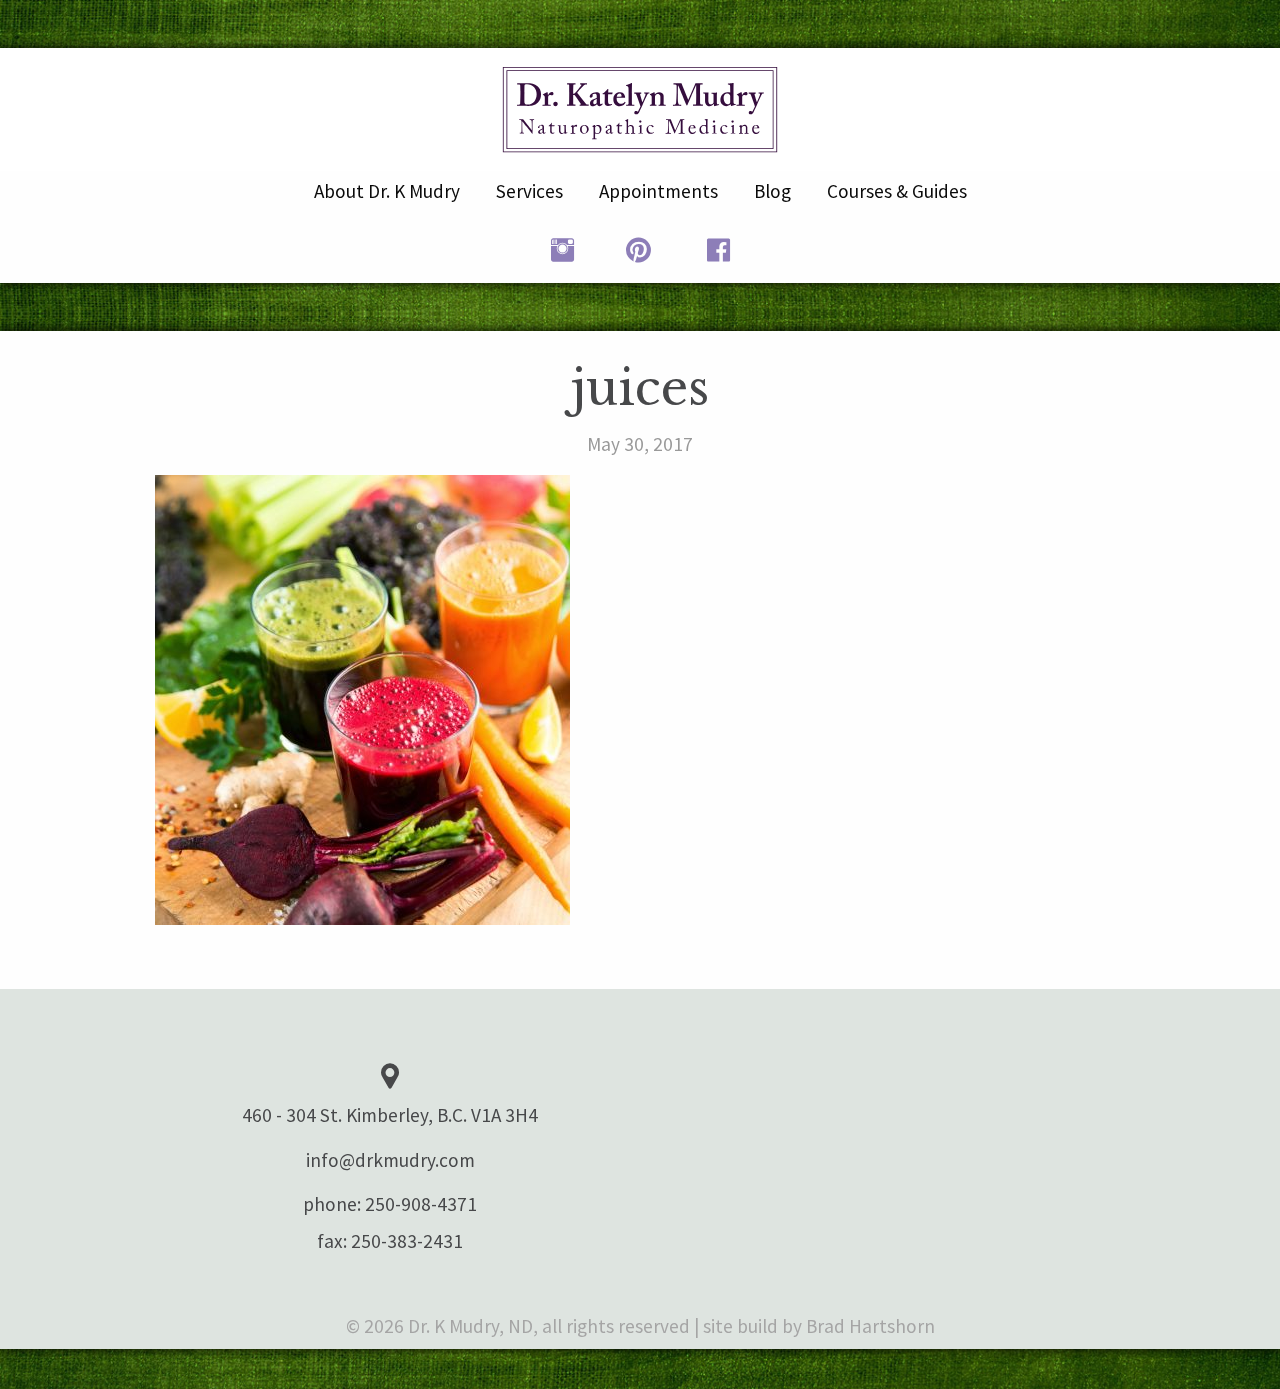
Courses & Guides (897, 191)
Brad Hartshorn (870, 1326)
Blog (772, 191)
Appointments (658, 191)
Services (529, 191)
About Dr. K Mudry (387, 191)
